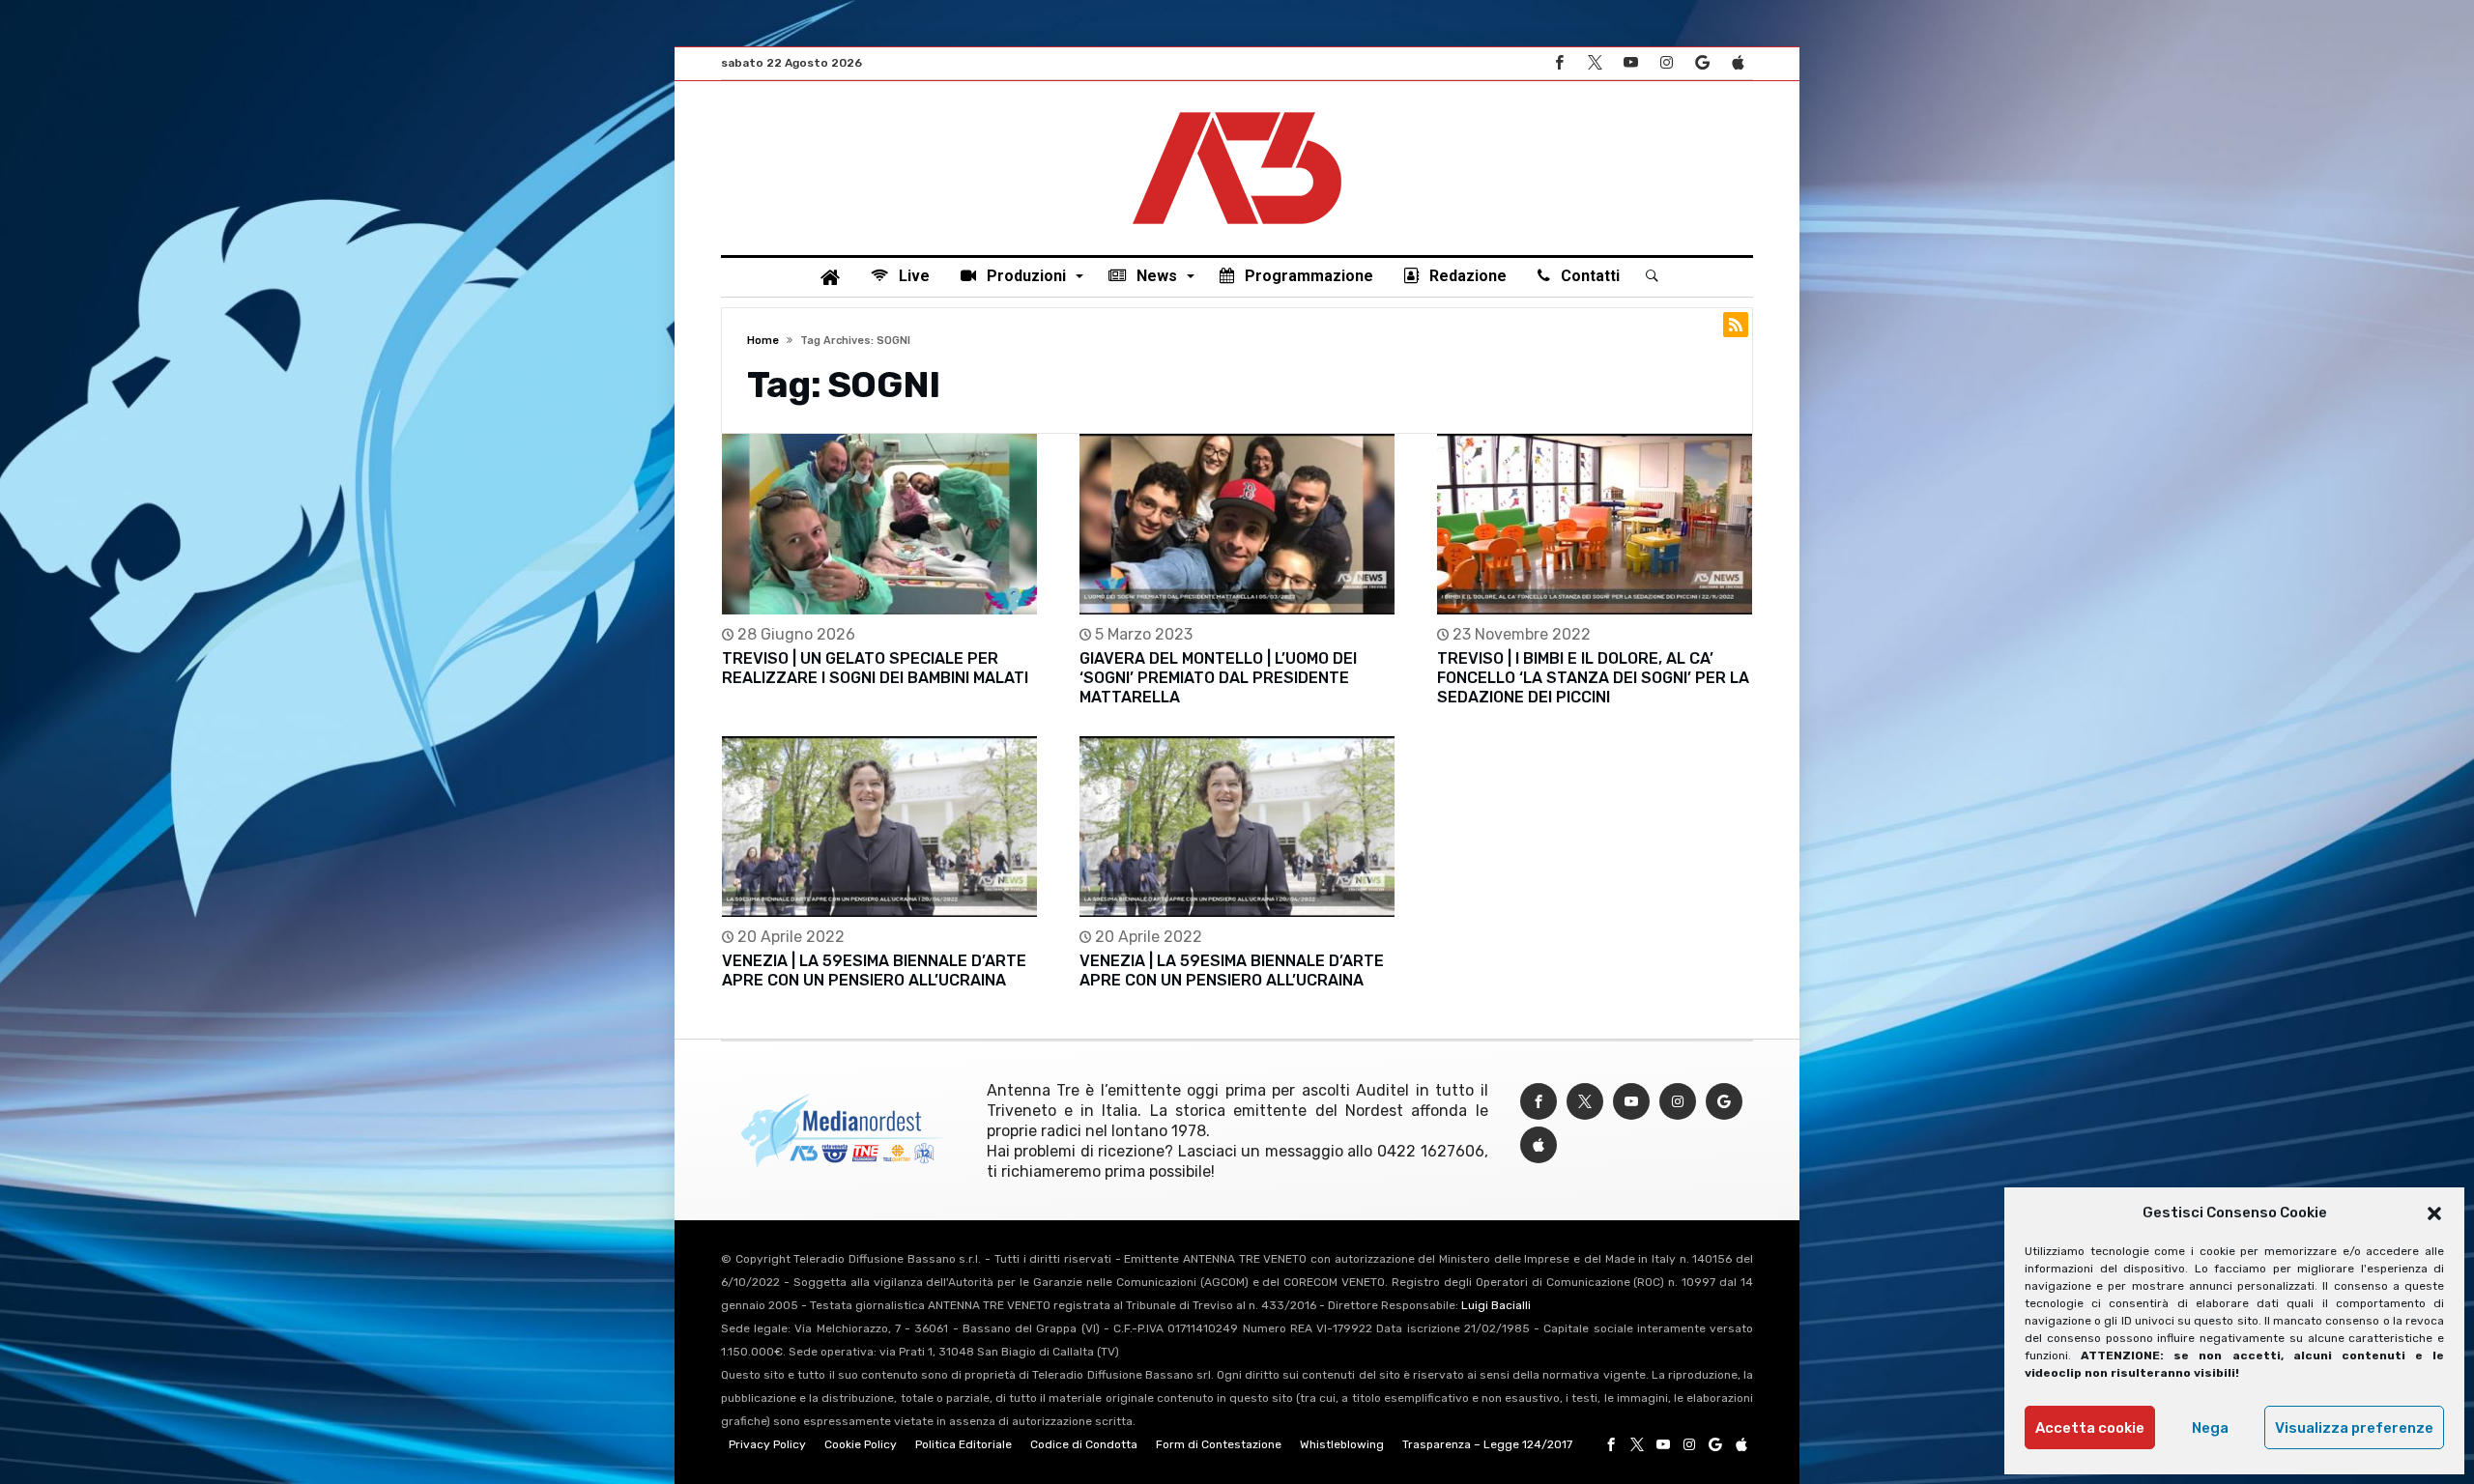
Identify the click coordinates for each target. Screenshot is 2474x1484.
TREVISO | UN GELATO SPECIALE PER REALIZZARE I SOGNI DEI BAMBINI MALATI (875, 668)
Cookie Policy (861, 1444)
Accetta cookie (2090, 1428)
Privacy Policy (767, 1444)
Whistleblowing (1342, 1444)
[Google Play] (1702, 63)
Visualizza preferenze (2354, 1428)
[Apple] (1738, 63)
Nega (2210, 1428)
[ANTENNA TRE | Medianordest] (1237, 110)
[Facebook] (1559, 63)
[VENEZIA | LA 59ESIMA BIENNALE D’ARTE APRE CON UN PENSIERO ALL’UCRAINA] (879, 827)
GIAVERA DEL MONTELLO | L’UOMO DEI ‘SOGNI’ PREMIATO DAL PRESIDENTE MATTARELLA (1218, 678)
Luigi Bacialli (1496, 1305)
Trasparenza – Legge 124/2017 (1487, 1444)
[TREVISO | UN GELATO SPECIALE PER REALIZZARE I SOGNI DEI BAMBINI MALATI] (879, 524)
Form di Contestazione (1219, 1444)
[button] (2434, 1213)
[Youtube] (1630, 63)
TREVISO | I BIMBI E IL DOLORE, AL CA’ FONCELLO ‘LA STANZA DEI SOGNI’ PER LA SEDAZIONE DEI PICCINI (1593, 678)
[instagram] (1666, 63)
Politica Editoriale (964, 1444)
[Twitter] (1595, 63)
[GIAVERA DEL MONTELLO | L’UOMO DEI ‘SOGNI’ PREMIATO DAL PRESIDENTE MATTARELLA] (1237, 524)
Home (763, 341)
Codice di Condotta (1084, 1444)
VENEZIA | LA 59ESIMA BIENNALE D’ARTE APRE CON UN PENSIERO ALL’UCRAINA (874, 970)
